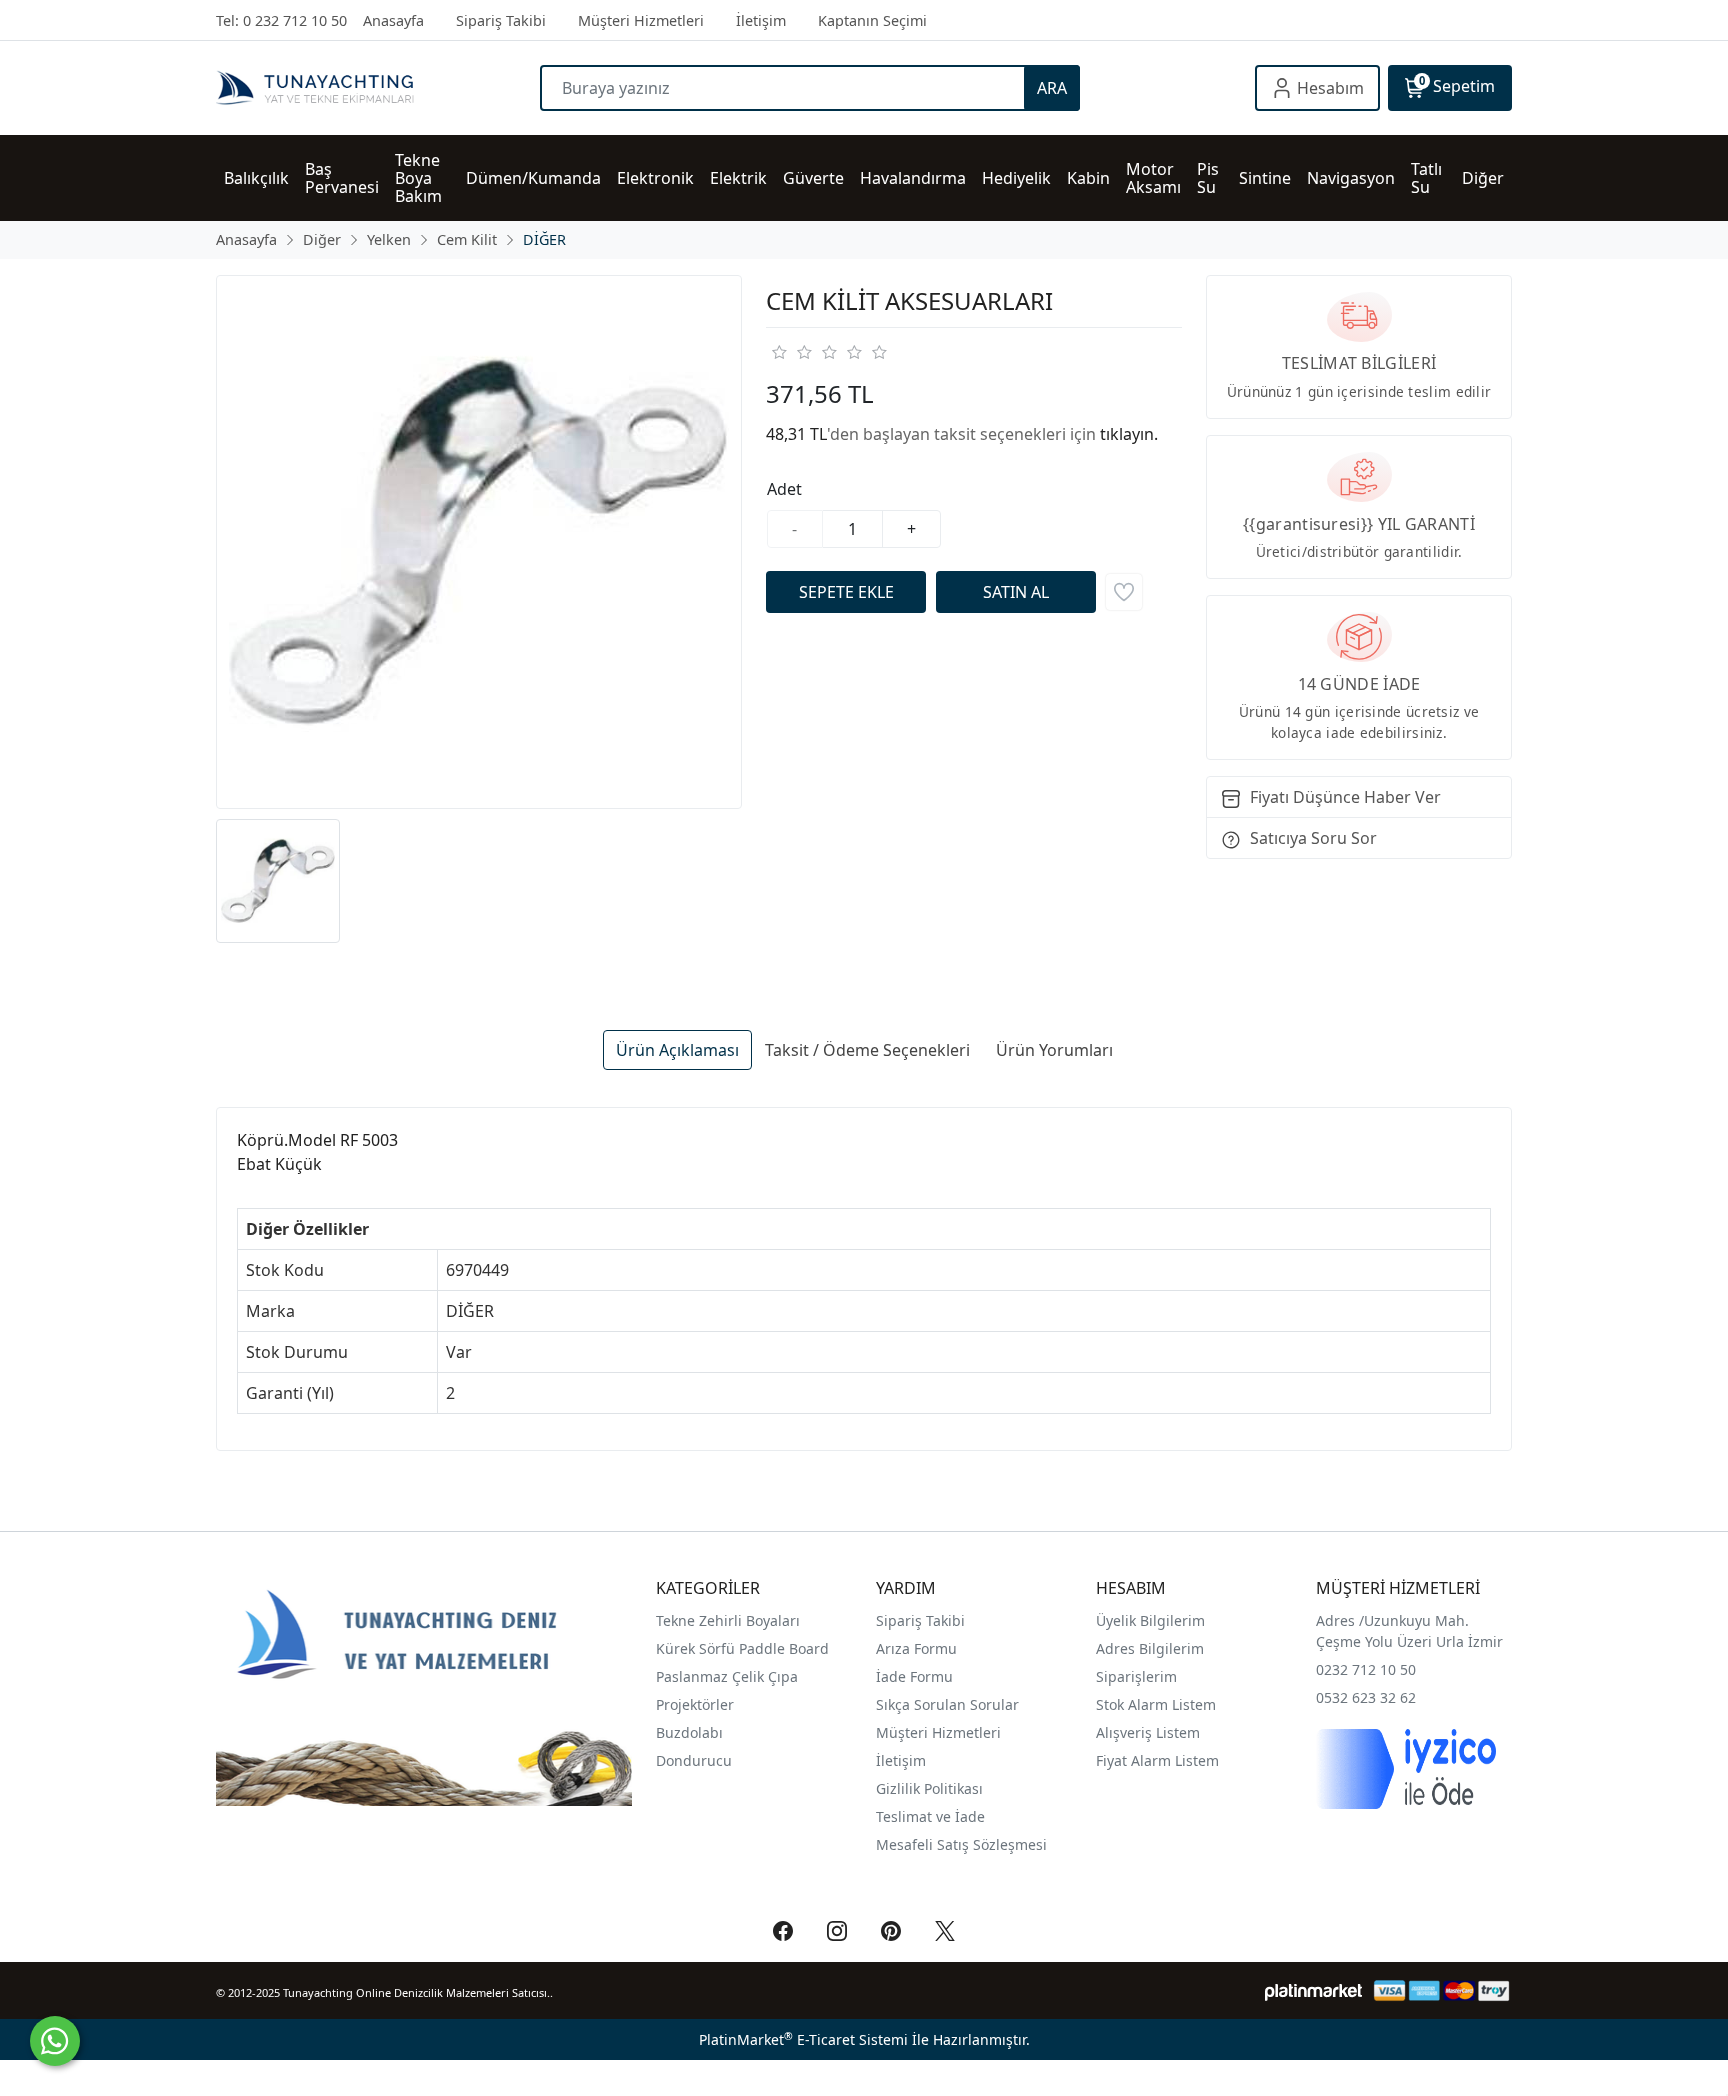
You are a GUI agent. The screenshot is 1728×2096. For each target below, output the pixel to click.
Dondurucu (694, 1760)
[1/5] (778, 352)
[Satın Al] (1016, 592)
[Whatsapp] (55, 2041)
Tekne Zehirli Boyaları (728, 1620)
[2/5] (791, 352)
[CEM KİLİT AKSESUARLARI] (479, 542)
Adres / (1340, 1620)
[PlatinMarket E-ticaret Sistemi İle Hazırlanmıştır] (1313, 1990)
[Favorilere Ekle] (1124, 592)
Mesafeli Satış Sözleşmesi (961, 1844)
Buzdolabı (689, 1732)
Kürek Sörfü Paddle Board (742, 1648)
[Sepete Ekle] (846, 592)
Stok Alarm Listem (1156, 1704)
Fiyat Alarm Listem (1157, 1760)
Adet (784, 489)
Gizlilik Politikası (931, 1788)
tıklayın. (1129, 434)
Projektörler (695, 1704)
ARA (1052, 88)
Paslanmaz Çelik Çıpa (727, 1676)
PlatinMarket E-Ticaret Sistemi (803, 2039)
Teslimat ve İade (930, 1816)
